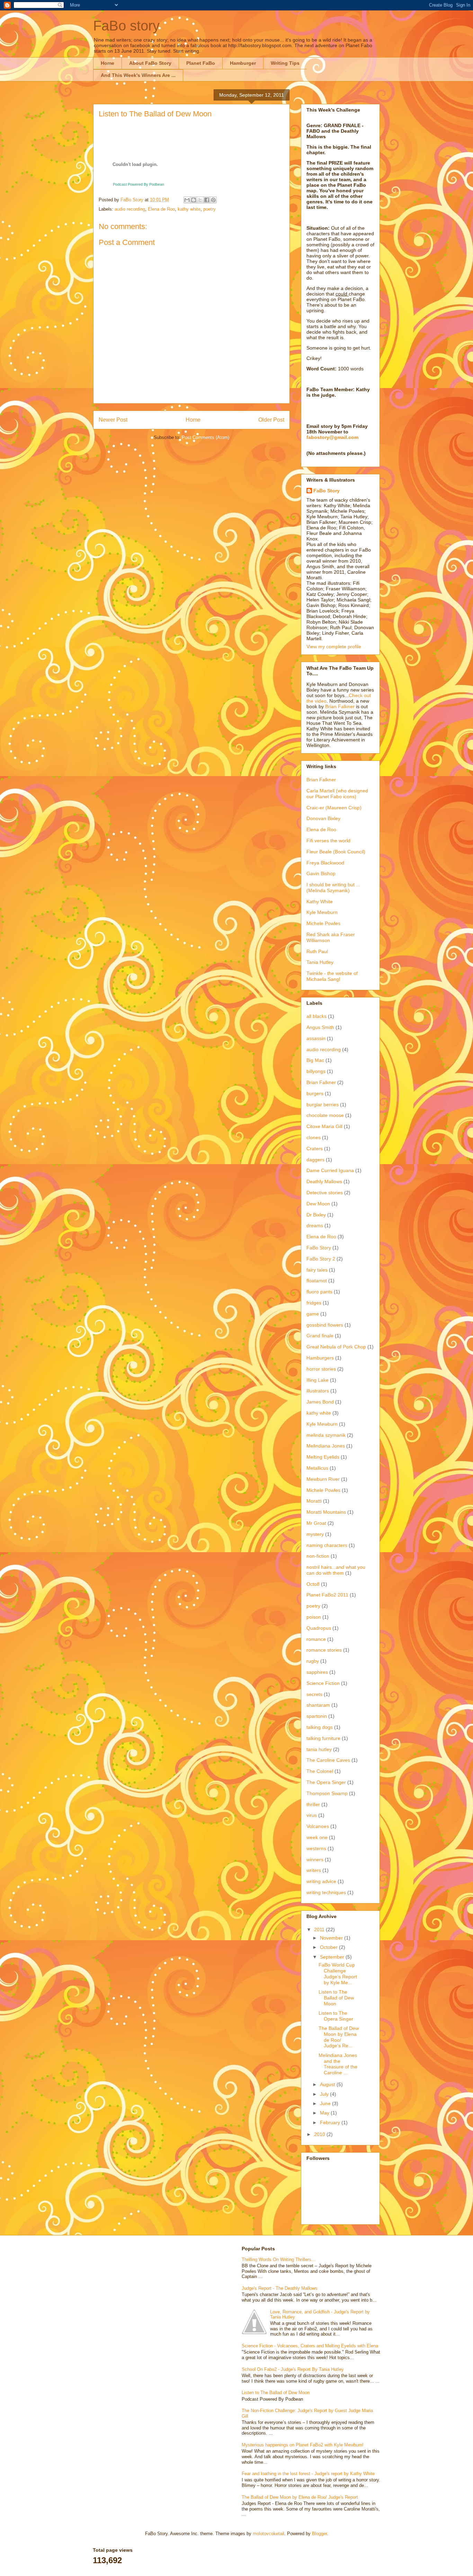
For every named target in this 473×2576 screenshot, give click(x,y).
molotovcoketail (269, 2534)
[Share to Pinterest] (213, 200)
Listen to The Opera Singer (336, 2016)
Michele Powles (323, 923)
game (313, 1314)
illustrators (318, 1391)
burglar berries (323, 1105)
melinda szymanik (326, 1435)
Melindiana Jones (326, 1446)
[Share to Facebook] (207, 200)
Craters (315, 1149)
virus (312, 1815)
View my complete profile (334, 647)
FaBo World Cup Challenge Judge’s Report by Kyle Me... (338, 1973)
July (325, 2094)
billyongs (316, 1071)
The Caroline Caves (328, 1760)
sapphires (317, 1672)
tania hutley (319, 1749)
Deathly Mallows (324, 1181)
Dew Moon (318, 1204)
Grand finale (320, 1336)
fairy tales (317, 1270)
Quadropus (319, 1628)
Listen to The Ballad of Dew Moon (336, 1998)
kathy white (189, 209)
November (332, 1938)
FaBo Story (327, 491)
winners (315, 1860)
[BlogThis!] (194, 200)
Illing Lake (318, 1380)
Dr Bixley (316, 1215)
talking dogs (320, 1727)
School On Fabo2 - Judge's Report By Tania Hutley (293, 2369)
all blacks (316, 1016)
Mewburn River (323, 1479)
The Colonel (320, 1771)
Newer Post (113, 420)
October (329, 1947)
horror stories (321, 1369)
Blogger (319, 2534)
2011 (320, 1929)
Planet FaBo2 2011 (327, 1595)
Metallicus (317, 1468)
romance (316, 1639)
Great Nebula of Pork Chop (336, 1347)
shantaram (318, 1705)
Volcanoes (318, 1826)
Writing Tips (285, 63)
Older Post (271, 420)
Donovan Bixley (323, 818)
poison (314, 1617)
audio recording (130, 209)
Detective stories (325, 1193)
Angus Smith (320, 1027)
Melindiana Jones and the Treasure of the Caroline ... (338, 2064)
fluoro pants (319, 1292)
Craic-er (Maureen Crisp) (334, 808)
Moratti (314, 1501)
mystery (315, 1534)
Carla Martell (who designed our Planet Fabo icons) (337, 794)
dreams (315, 1225)
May (325, 2113)
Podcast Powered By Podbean (139, 184)
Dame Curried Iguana (330, 1170)
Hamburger (243, 63)
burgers (315, 1093)
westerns (316, 1848)
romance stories (324, 1650)
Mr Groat (316, 1523)
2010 (320, 2134)
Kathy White (320, 902)
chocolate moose (325, 1115)
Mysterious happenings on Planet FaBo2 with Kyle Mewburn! (303, 2445)
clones (314, 1137)
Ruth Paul (317, 951)
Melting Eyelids (323, 1457)
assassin (316, 1038)
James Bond (320, 1402)
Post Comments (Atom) (206, 437)
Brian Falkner (341, 706)
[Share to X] (200, 200)
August (328, 2084)
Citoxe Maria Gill (324, 1126)
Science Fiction (323, 1683)
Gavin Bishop (321, 873)
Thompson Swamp (327, 1793)
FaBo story (126, 26)
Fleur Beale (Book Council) (336, 852)
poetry (209, 209)
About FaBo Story (150, 63)
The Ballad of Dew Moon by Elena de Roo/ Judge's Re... (339, 2037)
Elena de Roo (161, 209)
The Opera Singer (326, 1782)
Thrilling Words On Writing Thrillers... (279, 2260)
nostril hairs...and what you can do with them (336, 1570)
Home (108, 63)
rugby (313, 1661)
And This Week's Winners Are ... (138, 75)
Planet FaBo (201, 63)
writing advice (321, 1881)
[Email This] (187, 200)
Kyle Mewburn (322, 912)
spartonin (317, 1716)
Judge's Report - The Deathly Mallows (280, 2288)
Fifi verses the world (328, 841)
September (333, 1957)
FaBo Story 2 (321, 1259)
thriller (313, 1804)
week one (317, 1837)
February (331, 2122)
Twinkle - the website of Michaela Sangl (332, 976)
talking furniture (323, 1738)
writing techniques (326, 1892)
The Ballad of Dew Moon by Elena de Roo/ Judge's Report (300, 2497)
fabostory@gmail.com (332, 437)
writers (314, 1870)
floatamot (317, 1281)
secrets (314, 1694)
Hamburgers (320, 1358)
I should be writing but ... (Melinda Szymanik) (333, 887)
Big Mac (315, 1060)
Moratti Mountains (326, 1512)
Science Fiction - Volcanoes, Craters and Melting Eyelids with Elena (310, 2346)
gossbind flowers (325, 1325)
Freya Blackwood (325, 863)
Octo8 (313, 1584)
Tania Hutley (320, 962)
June (326, 2103)
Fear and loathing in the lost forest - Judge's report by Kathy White (308, 2474)
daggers (315, 1160)
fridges (314, 1303)
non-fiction (318, 1556)
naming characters (327, 1545)
